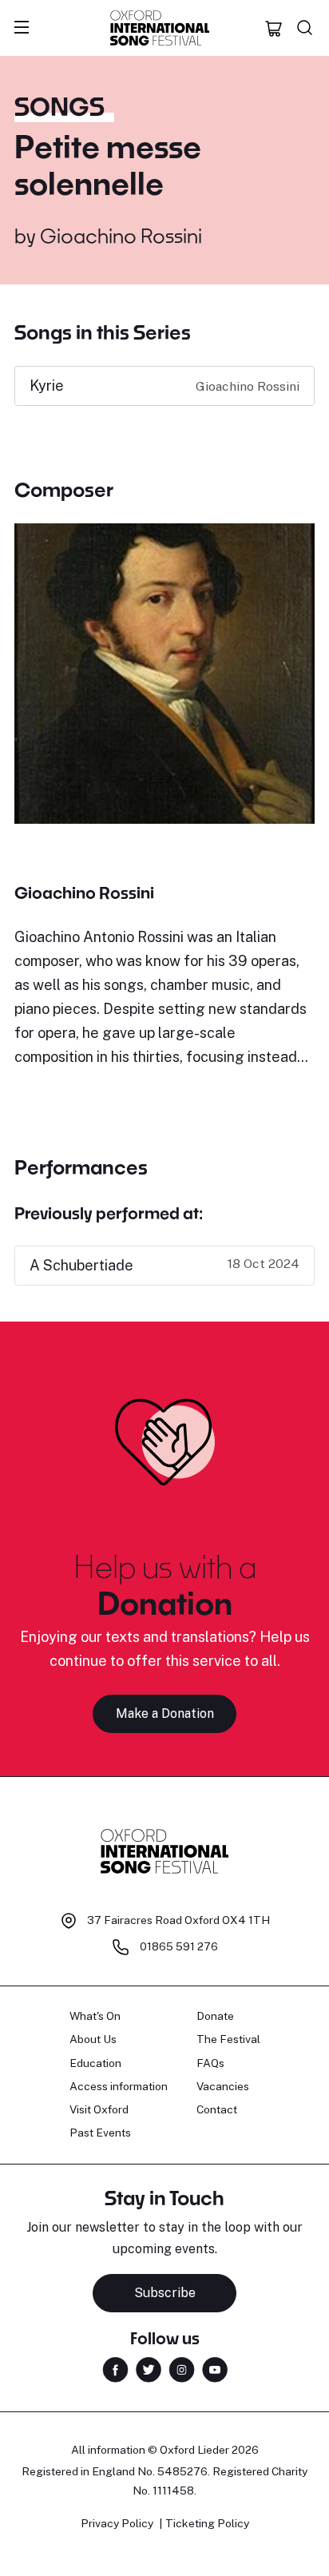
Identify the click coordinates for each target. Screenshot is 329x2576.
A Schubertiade (81, 1265)
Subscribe (165, 2293)
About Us (93, 2039)
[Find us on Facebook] (115, 2368)
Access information (119, 2086)
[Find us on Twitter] (149, 2368)
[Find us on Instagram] (182, 2368)
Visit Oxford (99, 2109)
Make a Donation (165, 1713)
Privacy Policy (117, 2523)
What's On (95, 2016)
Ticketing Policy (207, 2523)
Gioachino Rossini (121, 235)
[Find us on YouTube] (215, 2368)
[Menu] (22, 28)
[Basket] (274, 28)
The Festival (228, 2039)
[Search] (305, 28)
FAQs (210, 2063)
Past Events (100, 2133)
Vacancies (223, 2086)
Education (95, 2063)
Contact (217, 2109)
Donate (215, 2016)
